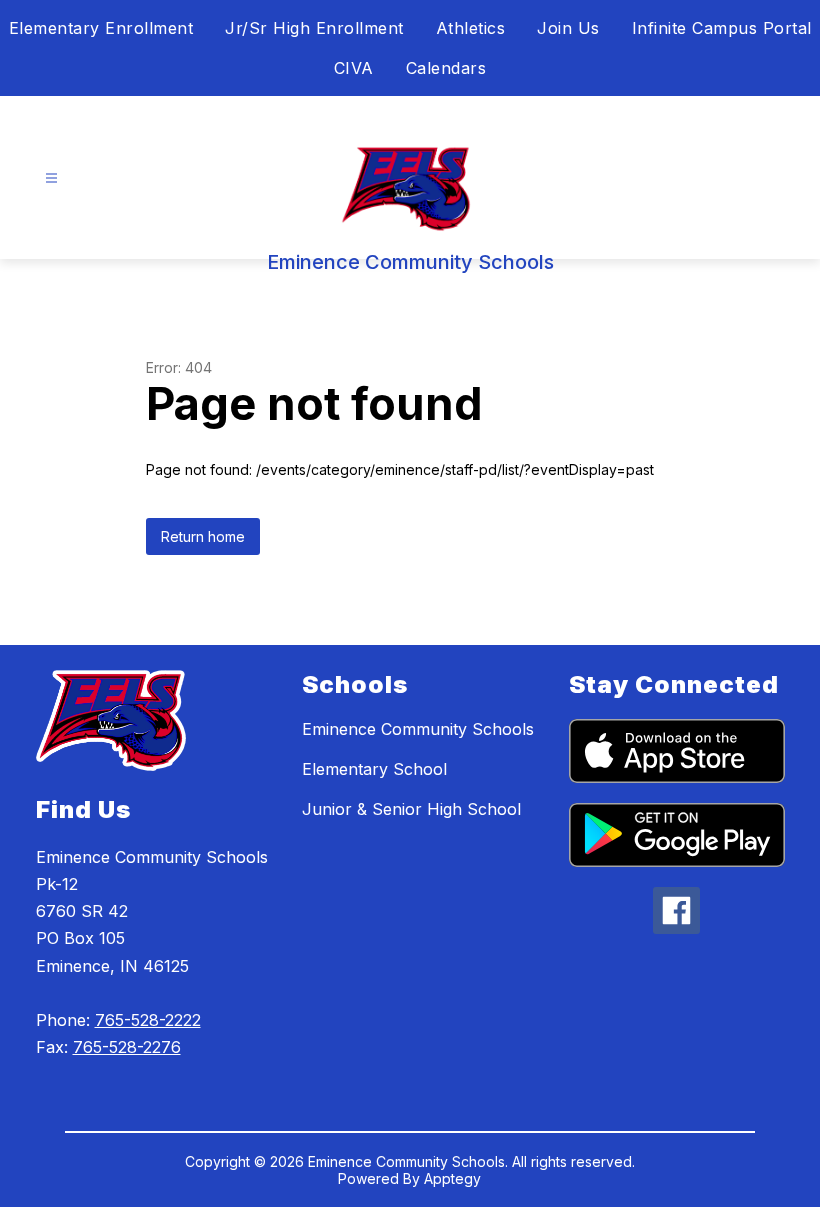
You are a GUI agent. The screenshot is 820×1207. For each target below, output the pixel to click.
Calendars (446, 68)
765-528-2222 (148, 1020)
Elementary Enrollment (101, 28)
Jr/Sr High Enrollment (314, 28)
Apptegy (452, 1178)
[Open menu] (51, 178)
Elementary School (374, 769)
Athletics (471, 28)
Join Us (568, 28)
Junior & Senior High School (411, 809)
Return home (203, 536)
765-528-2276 (127, 1047)
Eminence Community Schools (418, 729)
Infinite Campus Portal (722, 28)
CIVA (354, 68)
